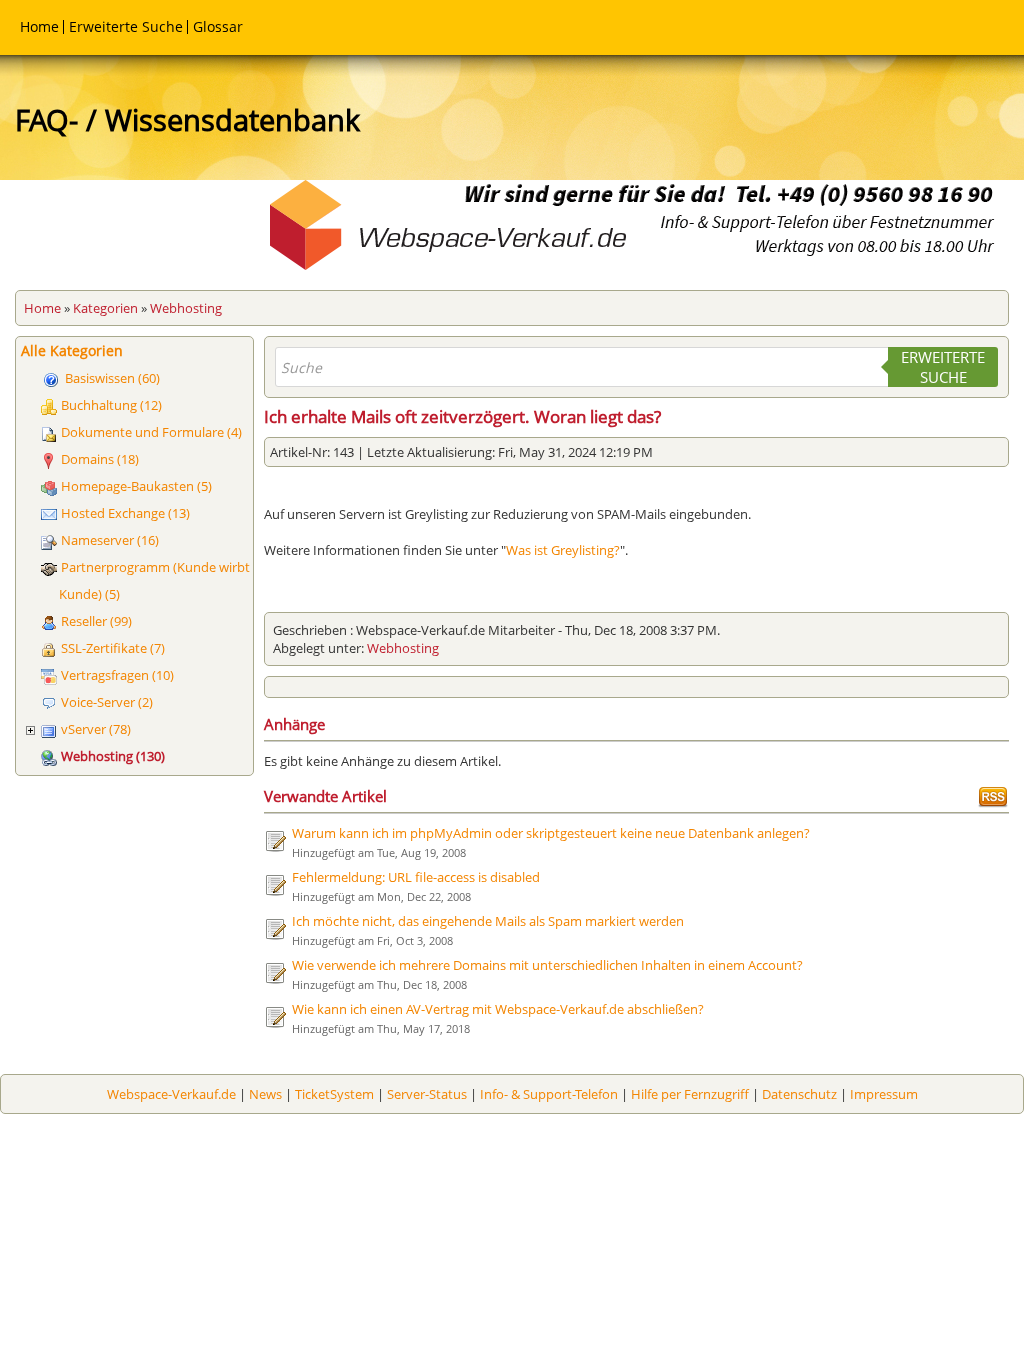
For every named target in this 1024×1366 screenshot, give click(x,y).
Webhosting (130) (113, 756)
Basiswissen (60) (112, 378)
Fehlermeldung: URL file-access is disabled (416, 877)
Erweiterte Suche (126, 26)
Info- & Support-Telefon (549, 1094)
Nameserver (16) (110, 540)
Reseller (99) (96, 621)
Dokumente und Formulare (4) (151, 432)
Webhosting (186, 308)
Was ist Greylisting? (563, 550)
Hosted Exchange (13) (125, 513)
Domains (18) (100, 459)
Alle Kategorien (72, 350)
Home (39, 26)
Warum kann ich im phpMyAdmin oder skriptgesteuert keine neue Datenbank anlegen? (551, 833)
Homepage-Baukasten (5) (136, 486)
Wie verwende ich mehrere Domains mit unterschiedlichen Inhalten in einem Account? (547, 965)
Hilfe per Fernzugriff (690, 1094)
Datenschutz (799, 1094)
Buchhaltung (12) (111, 405)
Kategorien (105, 308)
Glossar (218, 26)
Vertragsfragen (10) (117, 675)
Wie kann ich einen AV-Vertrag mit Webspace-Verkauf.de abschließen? (498, 1009)
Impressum (884, 1094)
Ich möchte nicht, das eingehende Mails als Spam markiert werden (488, 921)
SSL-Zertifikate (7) (113, 648)
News (265, 1094)
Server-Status (427, 1094)
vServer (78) (96, 729)
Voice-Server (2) (107, 702)
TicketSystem (334, 1094)
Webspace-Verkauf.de (171, 1094)
